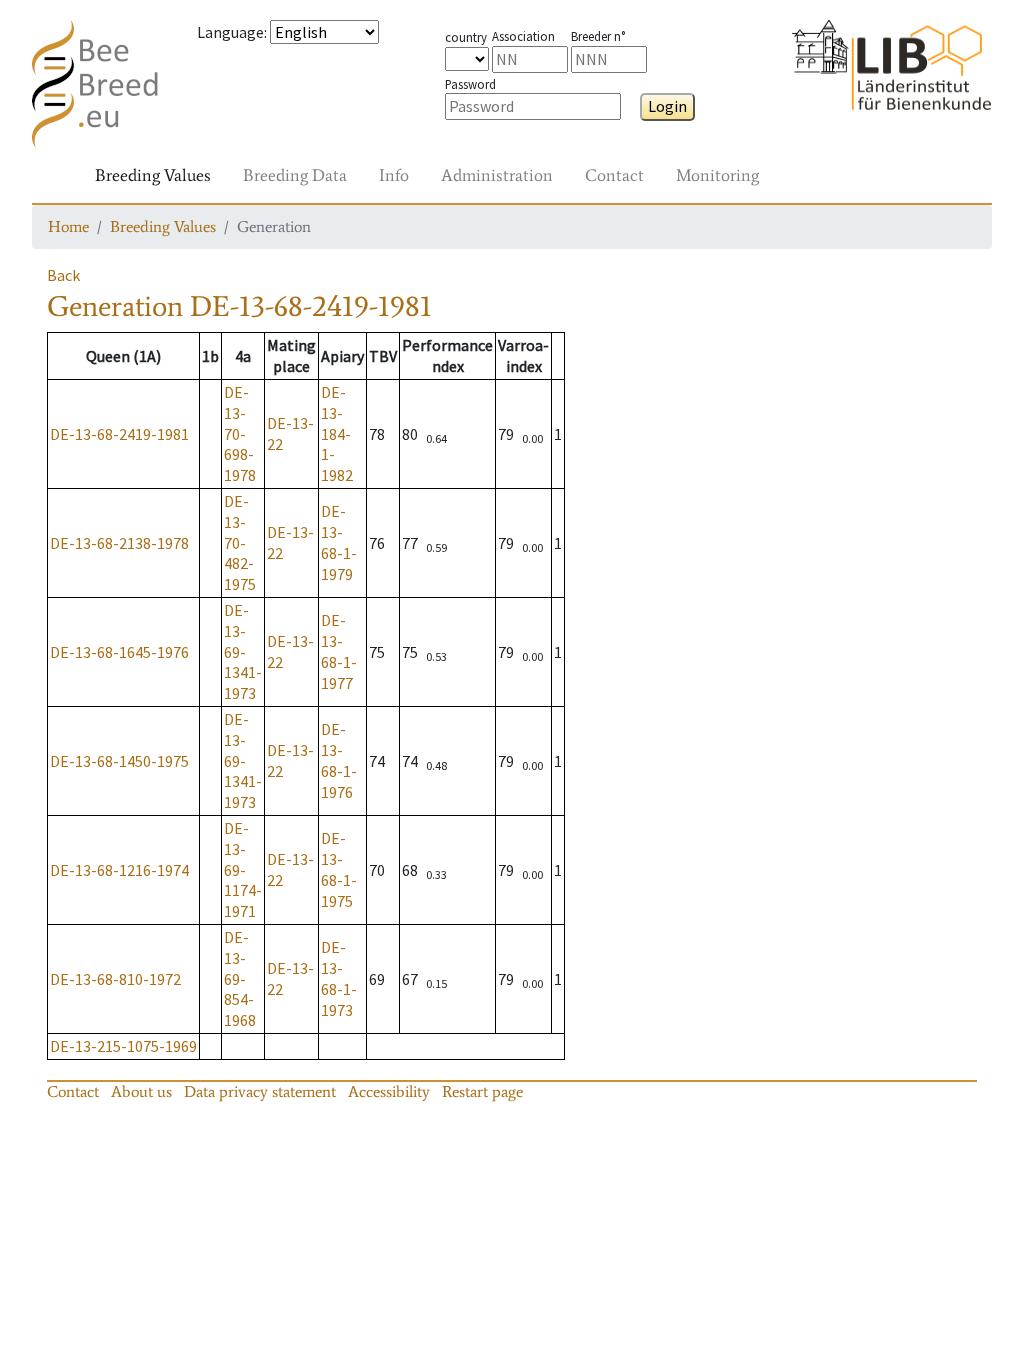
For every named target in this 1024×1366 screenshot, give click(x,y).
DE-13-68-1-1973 (339, 978)
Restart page (482, 1091)
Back (63, 275)
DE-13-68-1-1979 (339, 542)
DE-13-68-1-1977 (339, 651)
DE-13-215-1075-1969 (123, 1046)
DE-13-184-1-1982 (337, 433)
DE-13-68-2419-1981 (119, 434)
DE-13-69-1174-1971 (243, 869)
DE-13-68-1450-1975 (119, 761)
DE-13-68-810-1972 (115, 979)
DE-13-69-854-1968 (240, 978)
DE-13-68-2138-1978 (119, 543)
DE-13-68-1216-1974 (119, 870)
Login (667, 106)
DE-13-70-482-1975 (240, 542)
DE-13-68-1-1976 (339, 760)
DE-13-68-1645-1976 (119, 652)
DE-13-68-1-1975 (339, 869)
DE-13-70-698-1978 (240, 433)
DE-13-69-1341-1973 (243, 651)
